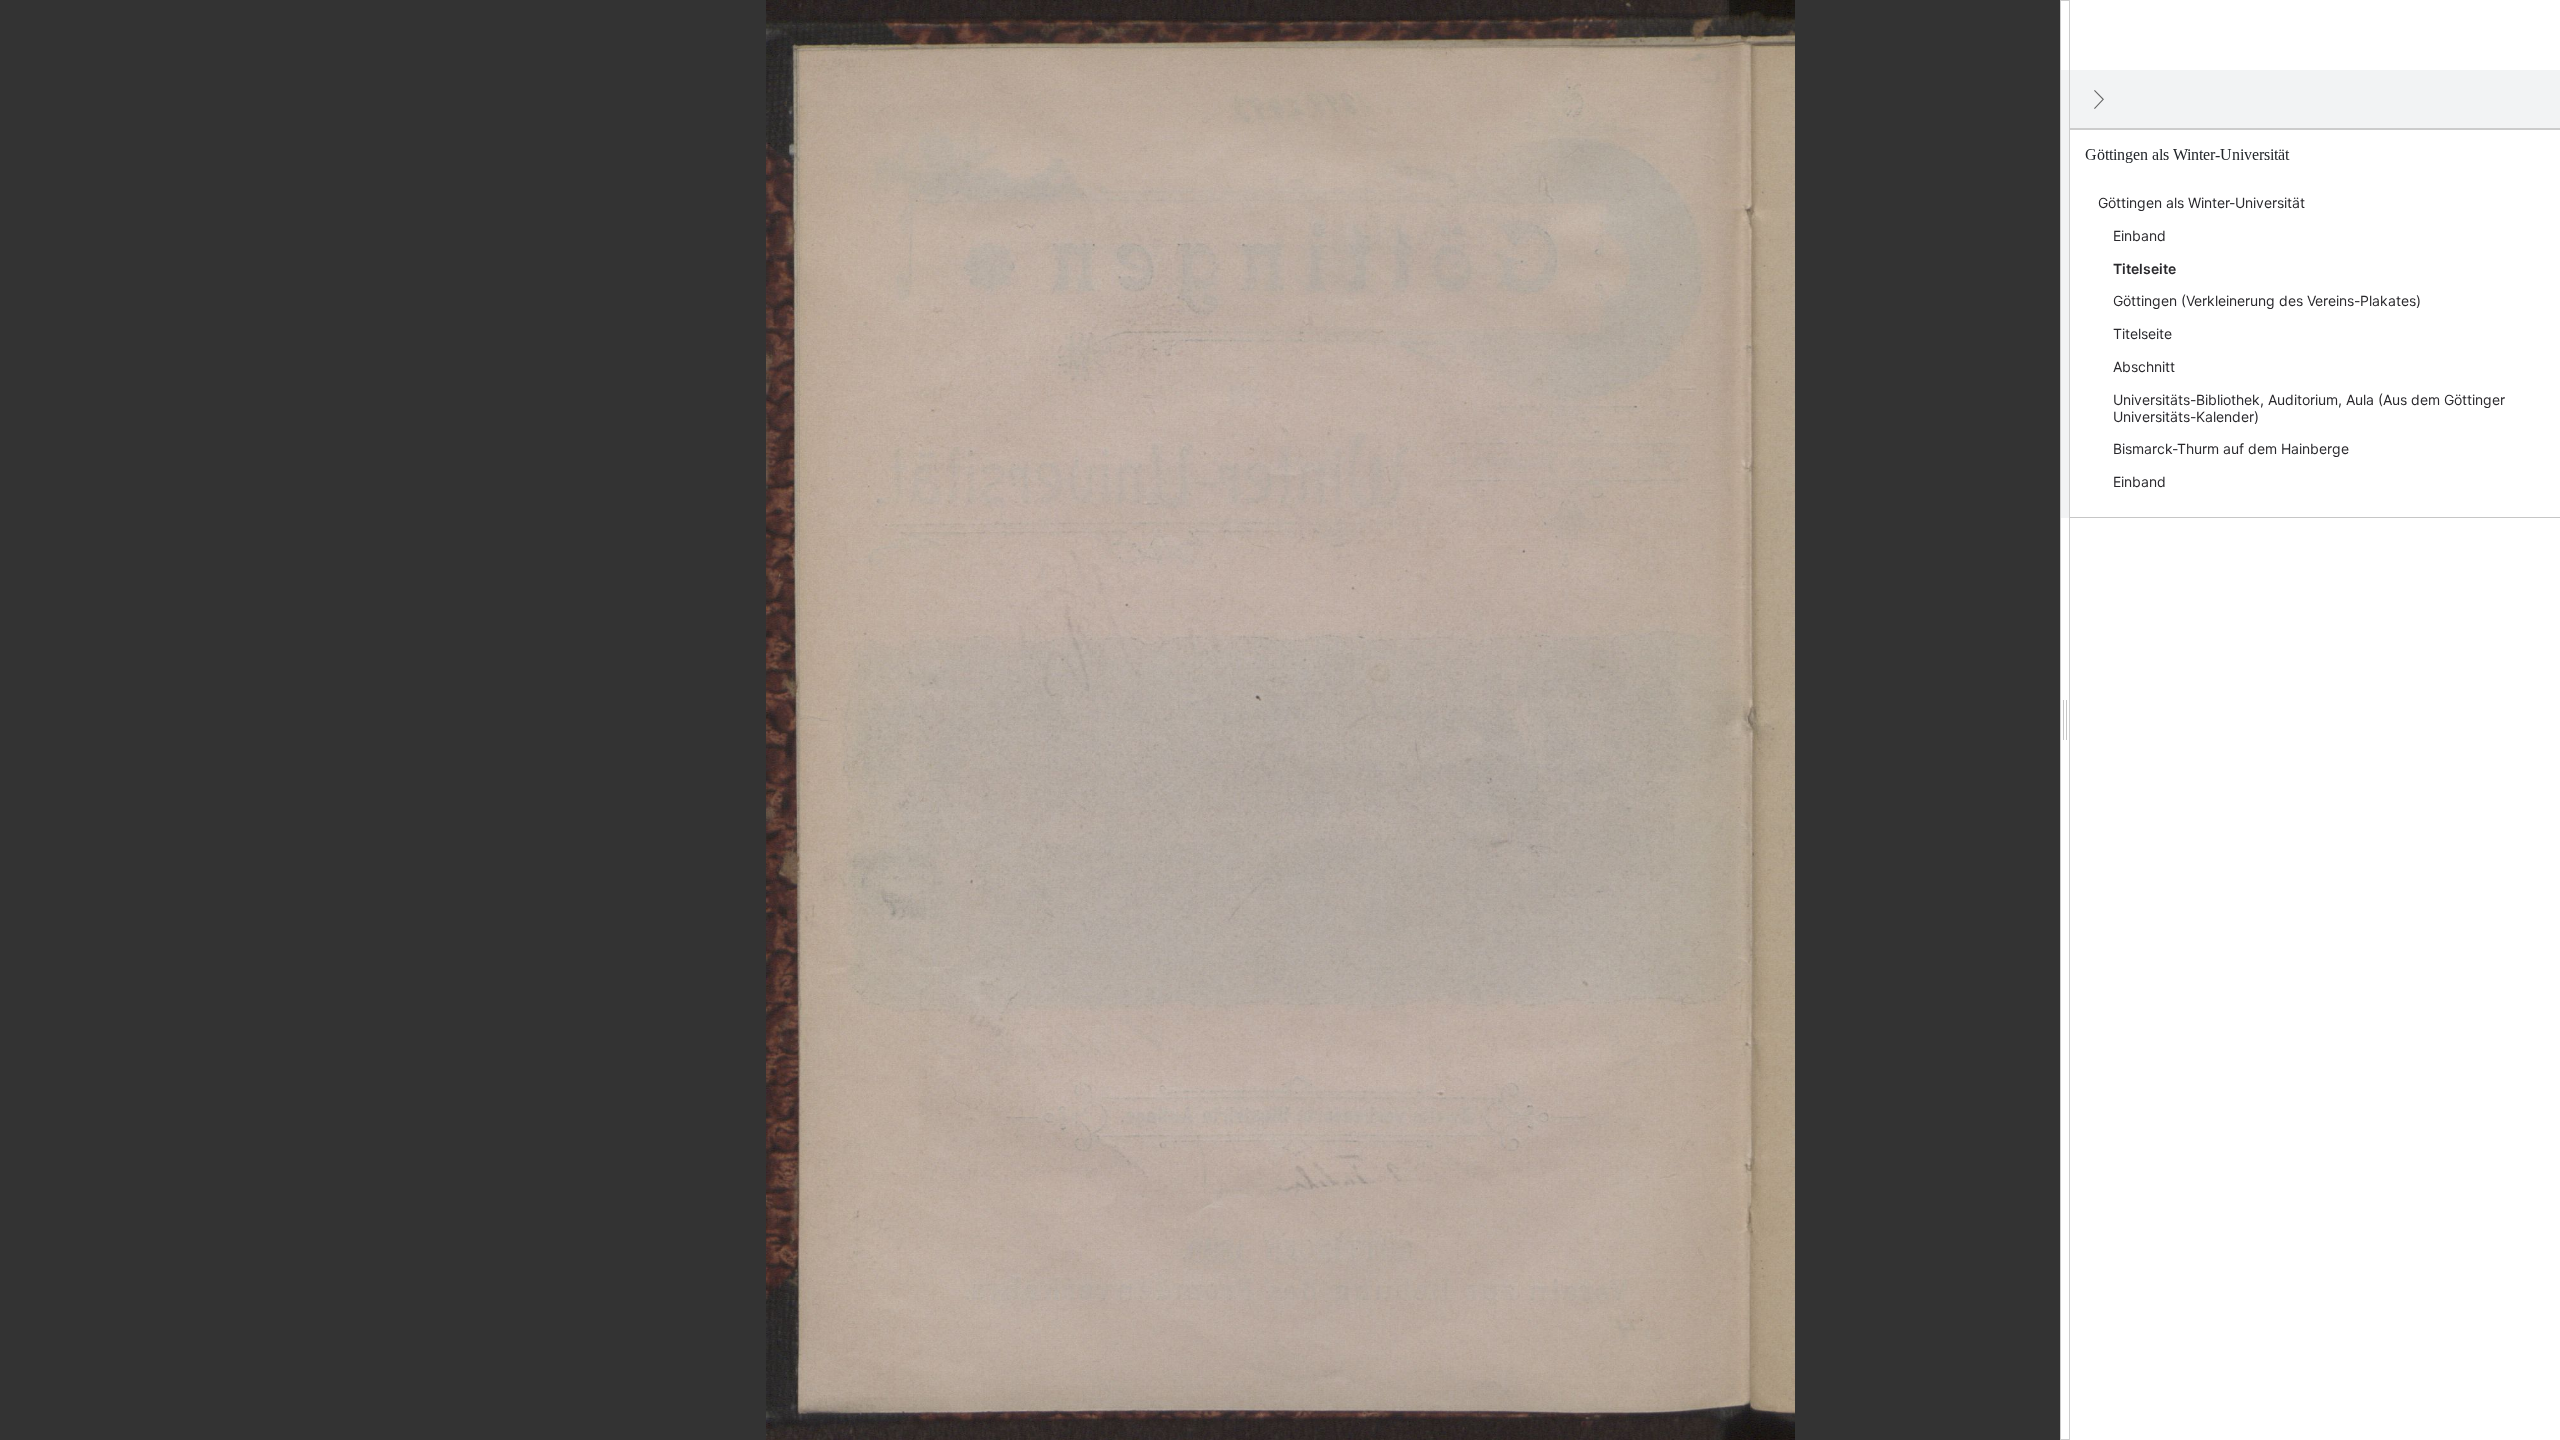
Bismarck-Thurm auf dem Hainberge (2231, 448)
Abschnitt (2144, 366)
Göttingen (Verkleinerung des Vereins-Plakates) (2267, 300)
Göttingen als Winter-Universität (2201, 202)
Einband (2139, 235)
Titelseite (2144, 268)
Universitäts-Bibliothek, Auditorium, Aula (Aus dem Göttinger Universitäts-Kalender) (2309, 408)
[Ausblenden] (2099, 99)
